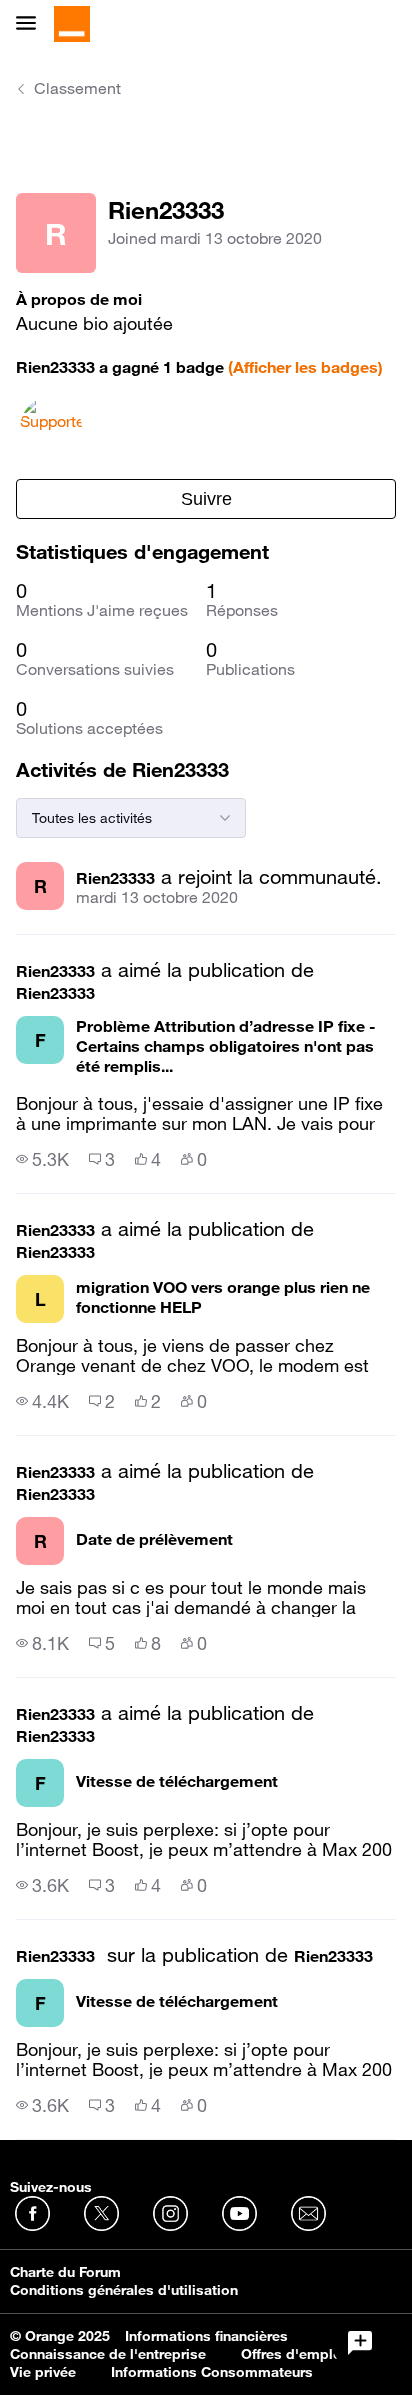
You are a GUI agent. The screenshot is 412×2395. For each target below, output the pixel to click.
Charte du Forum (65, 2272)
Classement (77, 88)
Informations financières (206, 2336)
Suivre (206, 499)
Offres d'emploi (293, 2354)
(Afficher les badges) (305, 367)
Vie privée (43, 2372)
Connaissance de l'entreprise (108, 2354)
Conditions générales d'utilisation (124, 2290)
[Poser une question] (360, 2343)
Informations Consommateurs (212, 2372)
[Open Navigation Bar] (32, 24)
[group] (42, 1159)
